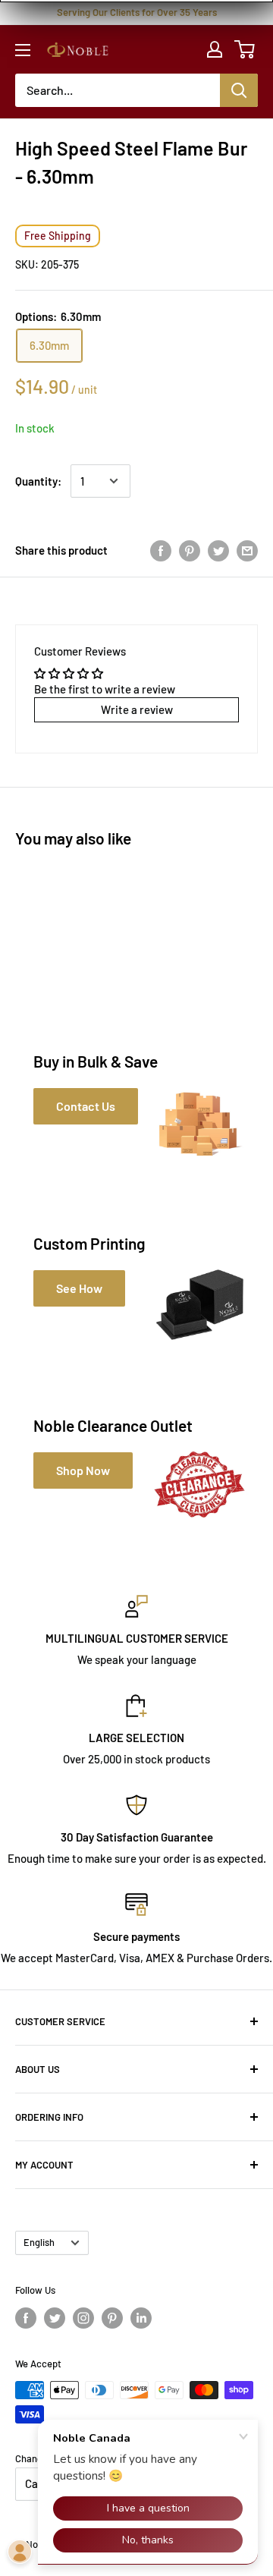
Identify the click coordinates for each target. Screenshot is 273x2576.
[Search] (239, 90)
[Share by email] (247, 550)
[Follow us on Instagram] (83, 2318)
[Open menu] (23, 50)
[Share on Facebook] (161, 550)
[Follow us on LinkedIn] (141, 2318)
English (39, 2242)
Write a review (137, 709)
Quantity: (38, 481)
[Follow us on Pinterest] (112, 2318)
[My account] (215, 49)
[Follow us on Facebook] (26, 2318)
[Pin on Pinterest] (190, 550)
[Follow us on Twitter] (55, 2318)
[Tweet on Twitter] (218, 550)
